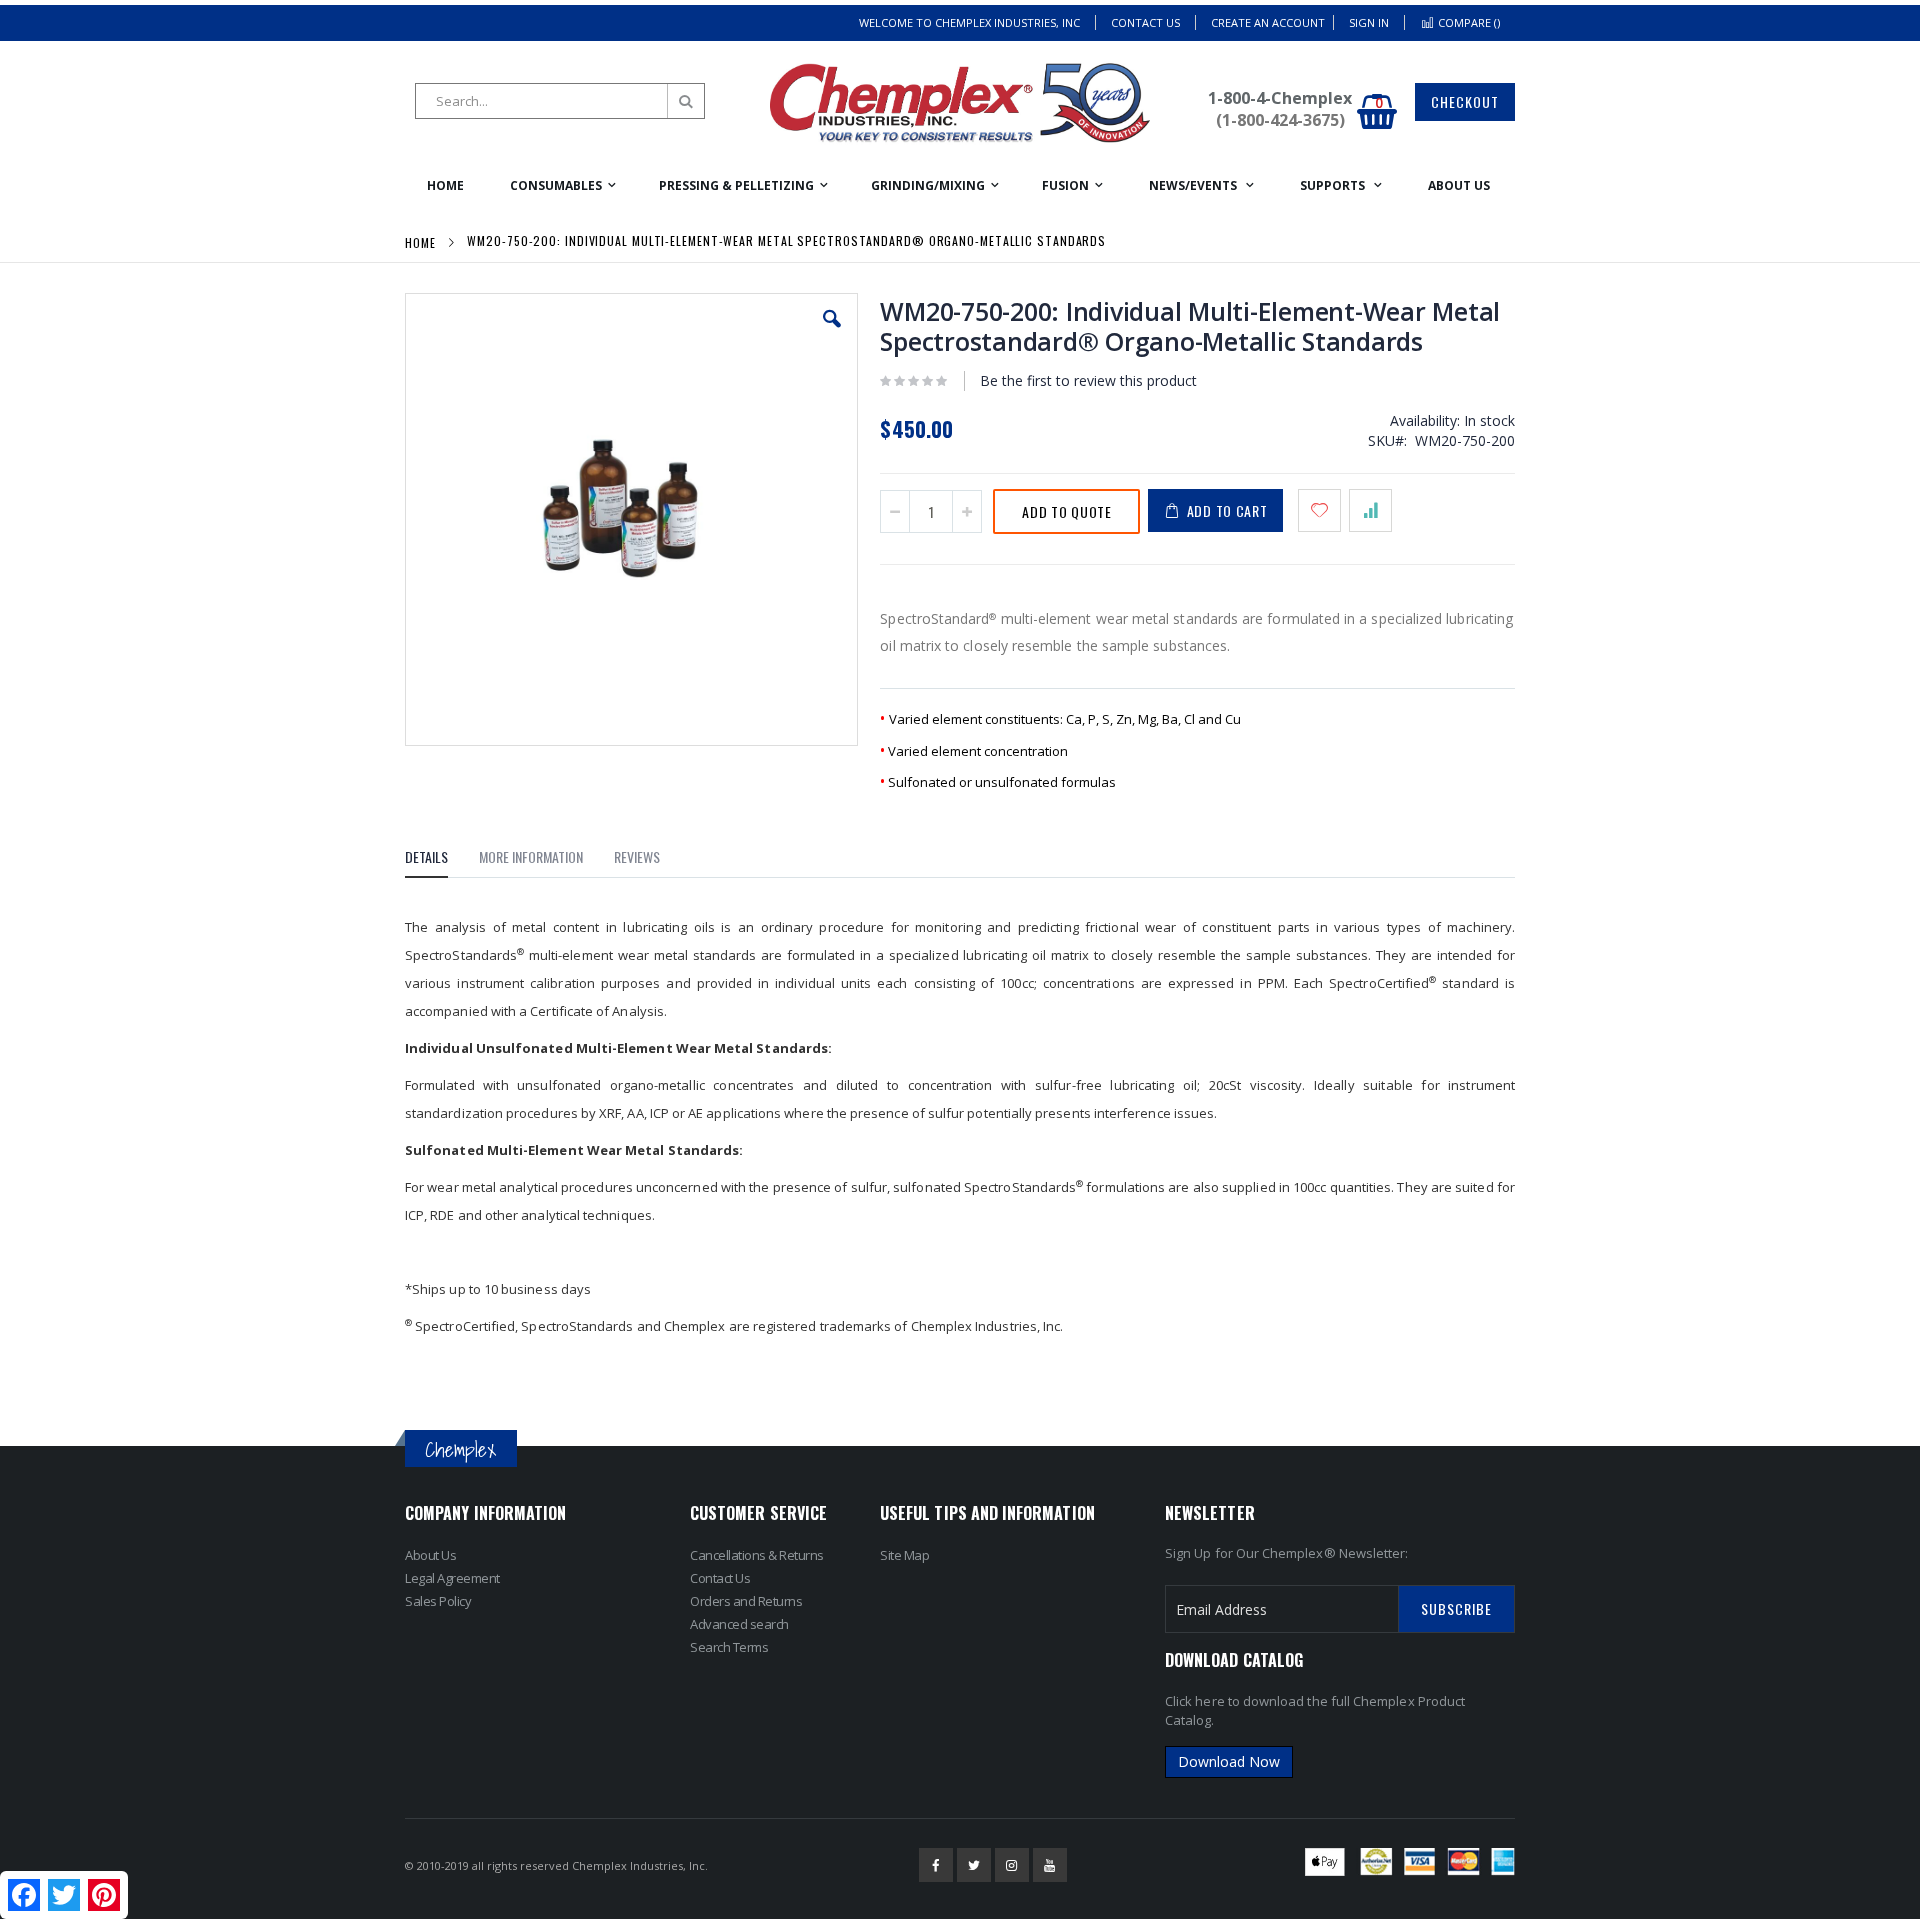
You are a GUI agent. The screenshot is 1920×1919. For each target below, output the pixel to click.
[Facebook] (936, 1865)
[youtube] (1050, 1865)
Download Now (1229, 1761)
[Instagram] (1012, 1865)
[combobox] (560, 101)
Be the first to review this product (1088, 380)
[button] (832, 334)
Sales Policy (438, 1601)
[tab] (441, 860)
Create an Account (1268, 22)
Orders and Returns (746, 1601)
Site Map (904, 1555)
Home (420, 242)
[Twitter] (974, 1865)
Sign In (1369, 22)
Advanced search (739, 1624)
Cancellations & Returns (757, 1555)
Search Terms (729, 1647)
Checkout (1465, 101)
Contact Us (1145, 22)
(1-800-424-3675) (1280, 120)
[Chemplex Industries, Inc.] (960, 103)
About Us (430, 1555)
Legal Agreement (452, 1578)
